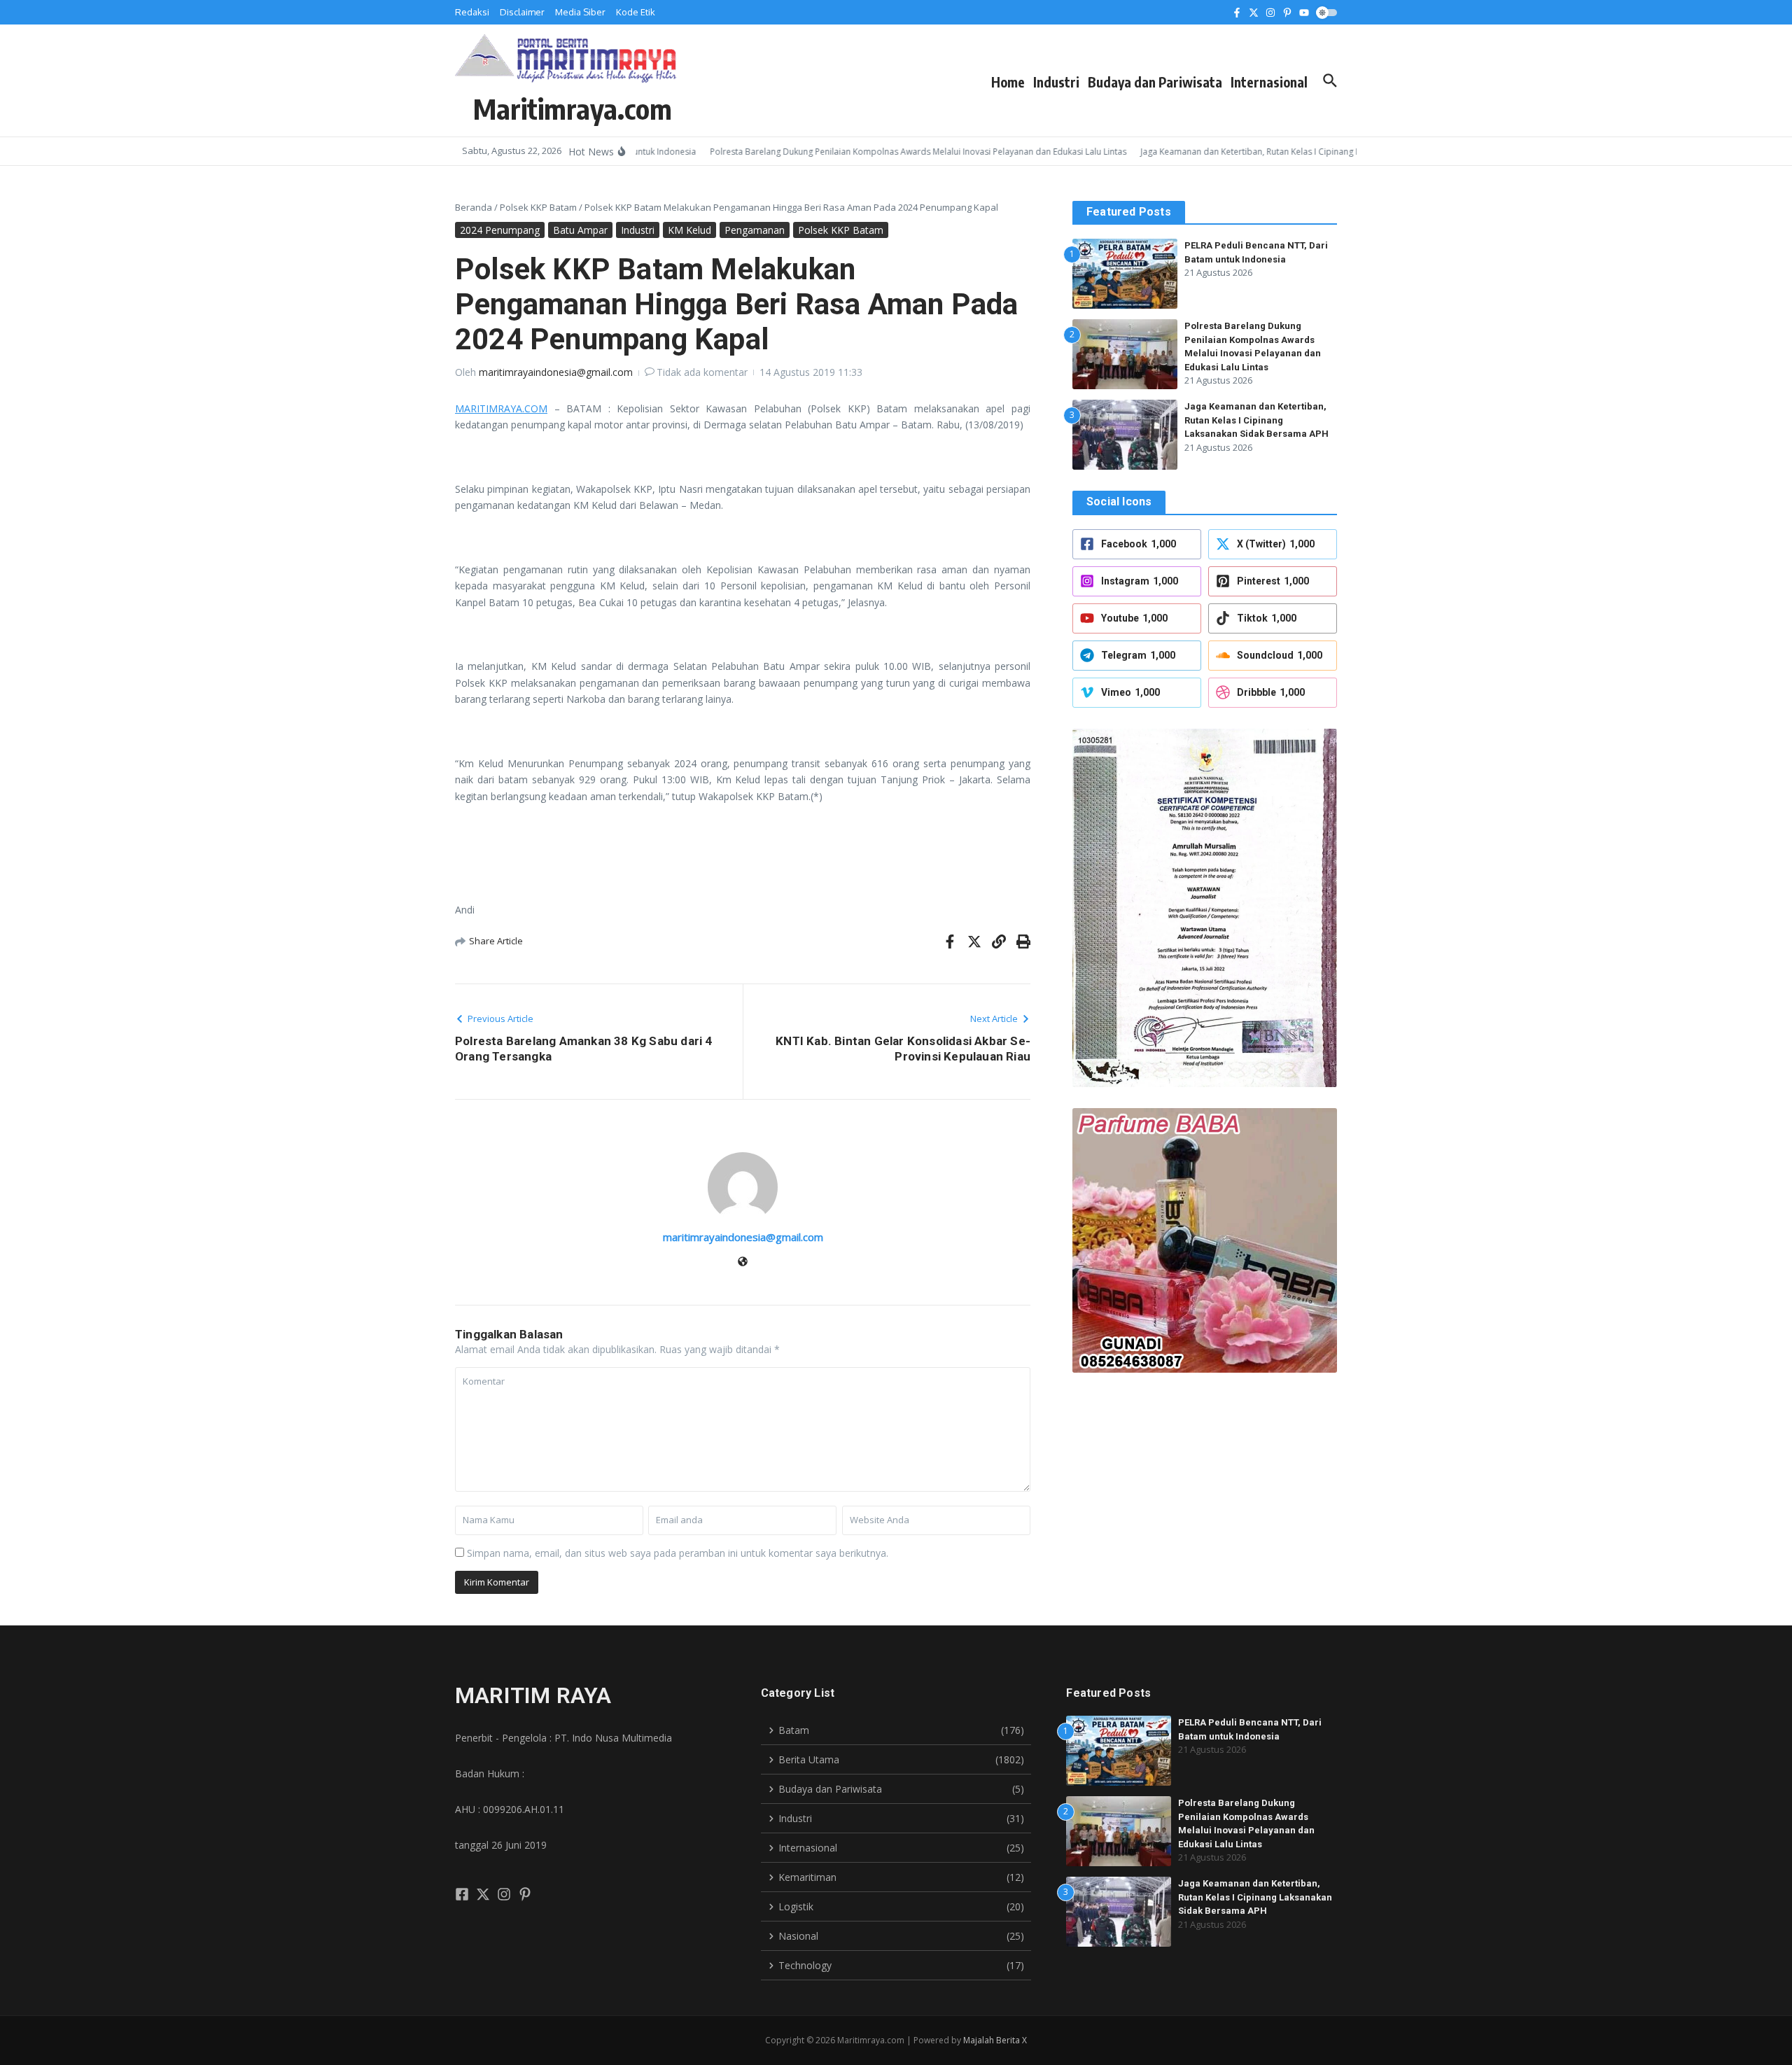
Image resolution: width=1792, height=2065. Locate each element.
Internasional (1269, 82)
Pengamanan (755, 230)
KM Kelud (689, 230)
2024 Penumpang (500, 230)
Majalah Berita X (995, 2040)
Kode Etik (636, 12)
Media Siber (580, 12)
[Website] (743, 1262)
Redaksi (472, 12)
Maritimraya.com (573, 108)
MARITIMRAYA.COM (501, 408)
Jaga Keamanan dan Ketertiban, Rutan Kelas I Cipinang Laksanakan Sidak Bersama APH (1256, 420)
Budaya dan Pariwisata (1155, 82)
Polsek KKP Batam (538, 207)
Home (1008, 82)
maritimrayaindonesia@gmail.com (556, 372)
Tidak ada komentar (702, 372)
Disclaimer (522, 12)
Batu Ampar (580, 230)
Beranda (474, 207)
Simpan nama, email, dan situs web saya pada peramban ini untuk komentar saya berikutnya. (678, 1553)
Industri (1056, 82)
